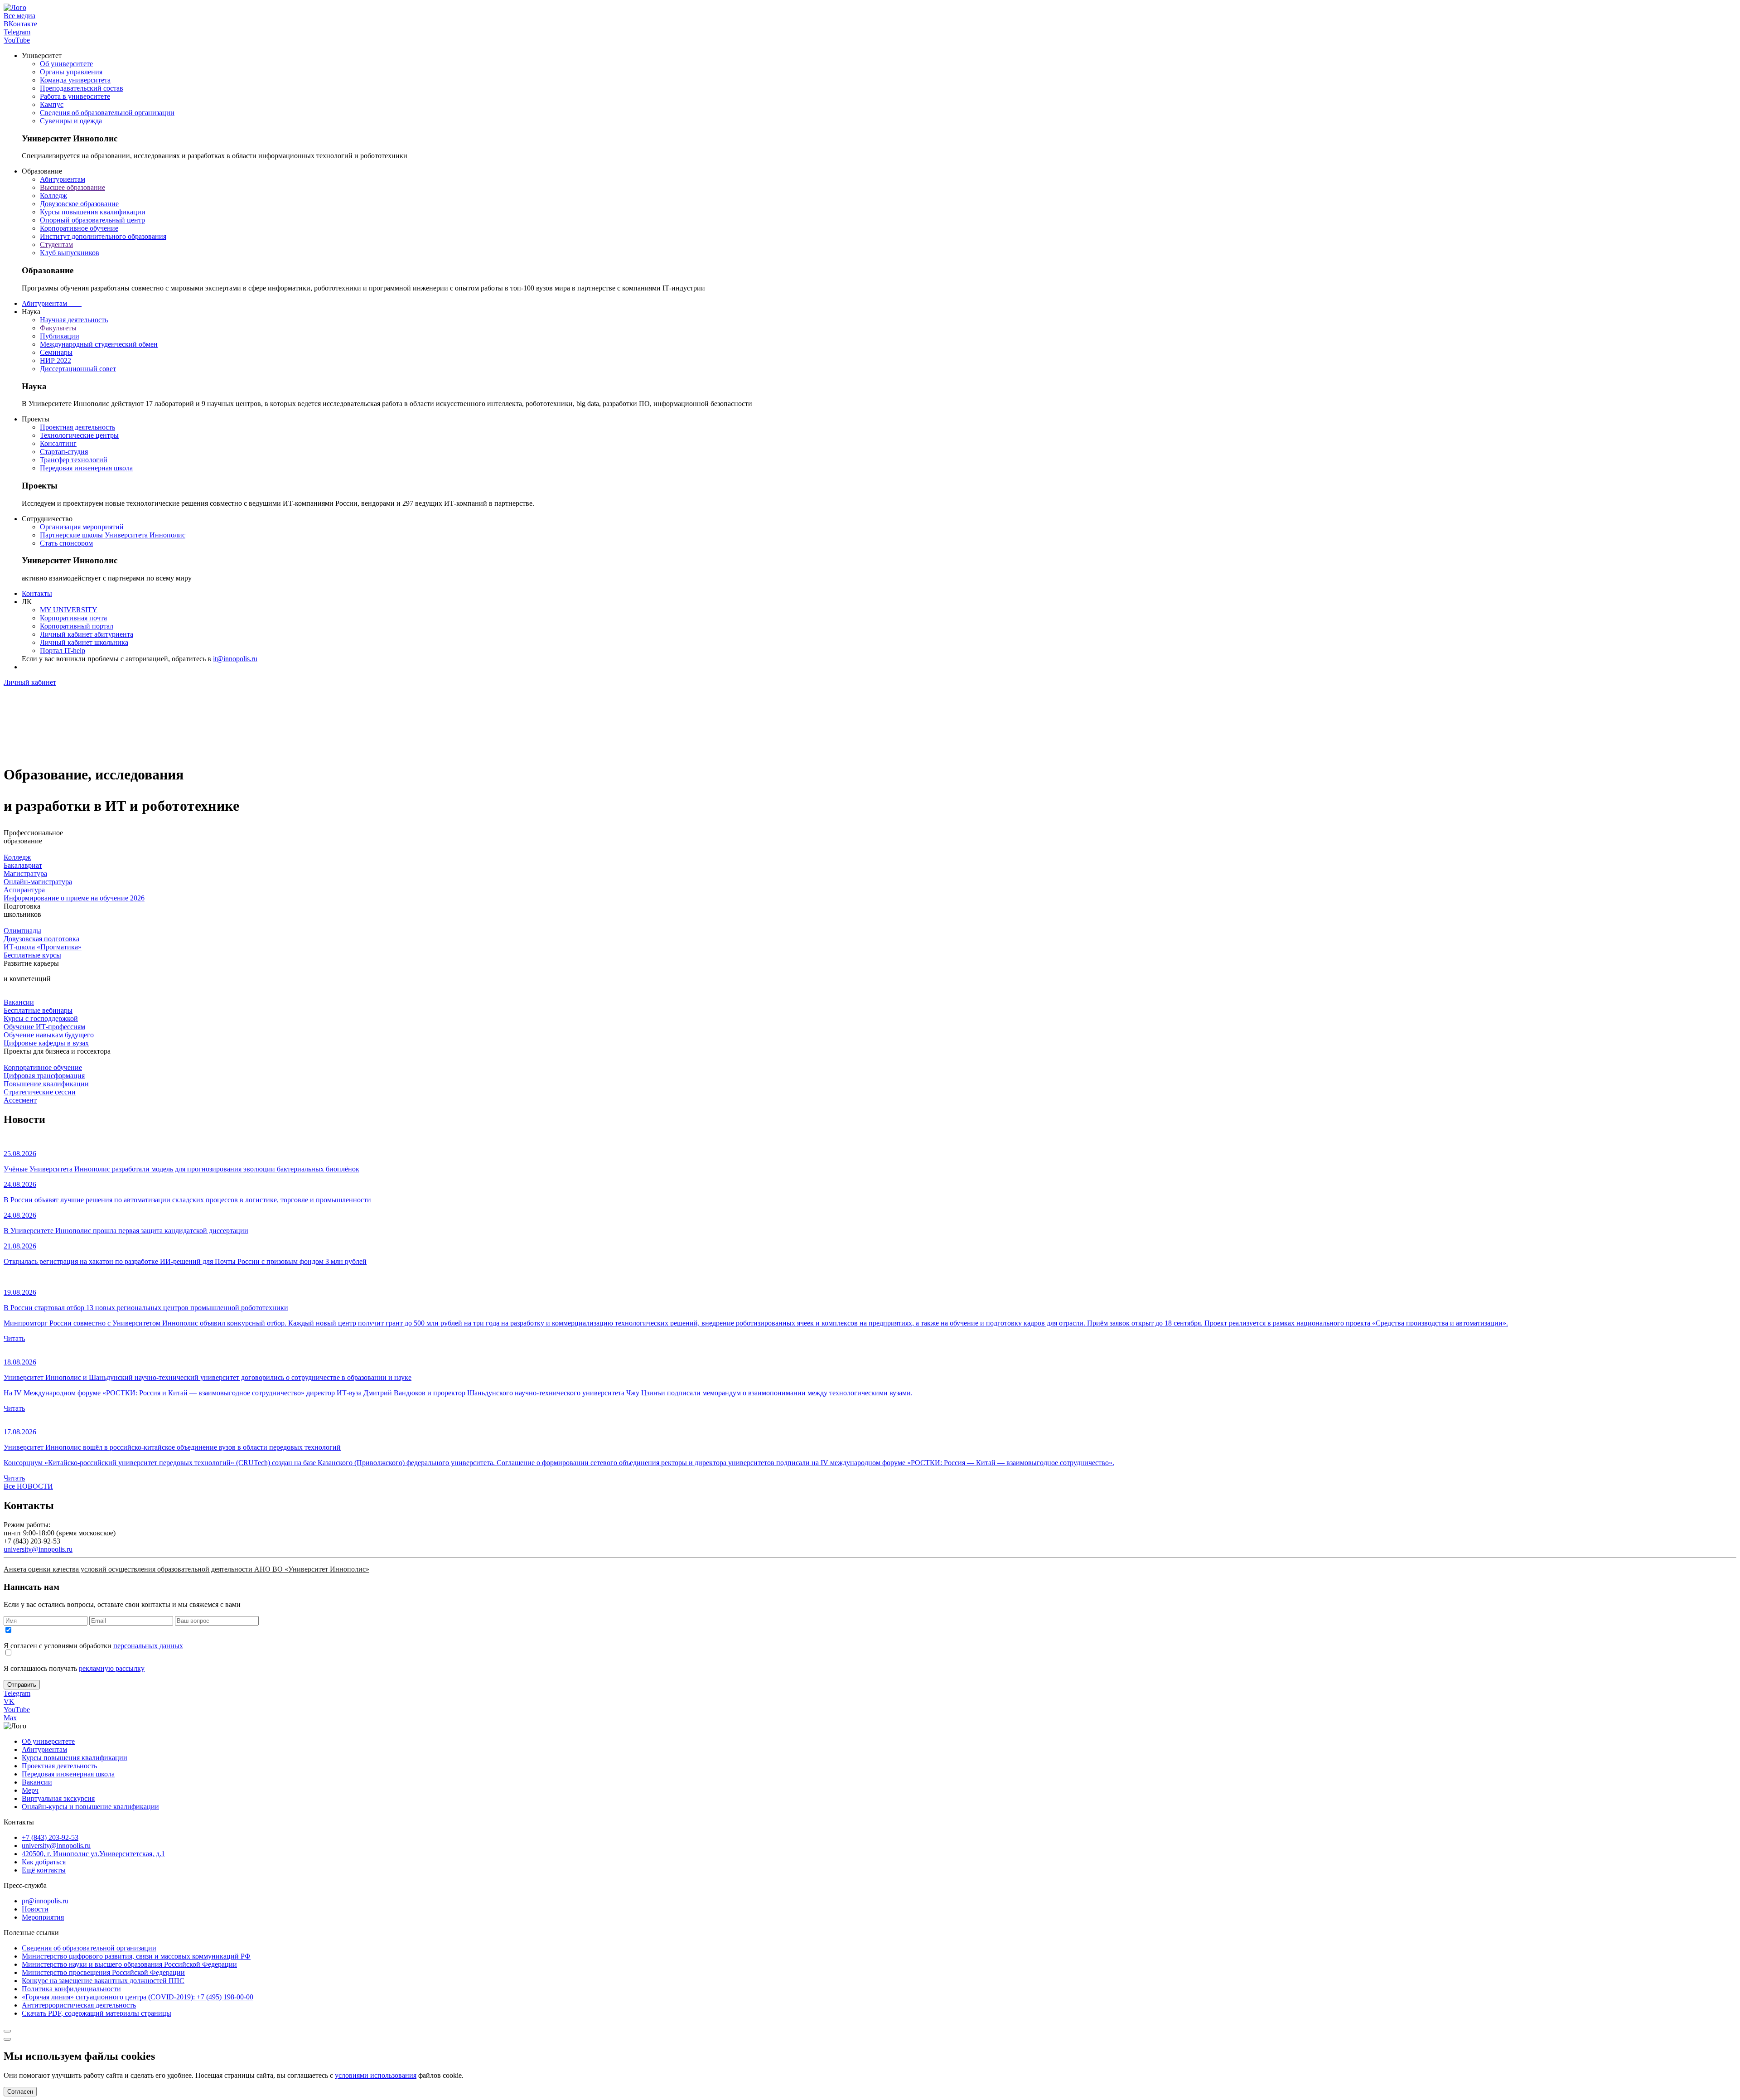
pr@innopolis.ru (45, 1901)
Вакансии (19, 1002)
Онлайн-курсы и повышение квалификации (90, 1807)
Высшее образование (72, 187)
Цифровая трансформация (44, 1076)
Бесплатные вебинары (38, 1010)
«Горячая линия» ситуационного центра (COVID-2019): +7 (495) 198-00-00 (138, 1997)
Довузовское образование (79, 204)
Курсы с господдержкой (41, 1019)
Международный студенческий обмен (99, 344)
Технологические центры (79, 435)
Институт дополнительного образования (103, 236)
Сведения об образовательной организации (107, 113)
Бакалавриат (23, 865)
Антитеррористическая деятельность (79, 2005)
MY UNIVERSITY (69, 610)
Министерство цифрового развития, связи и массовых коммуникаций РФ (136, 1956)
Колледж (53, 196)
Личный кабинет (30, 682)
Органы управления (71, 72)
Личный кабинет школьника (84, 642)
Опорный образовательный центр (92, 220)
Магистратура (25, 873)
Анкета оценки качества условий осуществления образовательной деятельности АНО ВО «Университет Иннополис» (186, 1569)
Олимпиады (22, 931)
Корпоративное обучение (79, 228)
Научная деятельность (74, 320)
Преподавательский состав (82, 88)
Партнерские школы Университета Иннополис (113, 535)
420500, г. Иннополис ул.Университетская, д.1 (93, 1854)
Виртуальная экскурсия (58, 1798)
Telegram (17, 32)
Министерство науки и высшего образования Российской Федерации (129, 1964)
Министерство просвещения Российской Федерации (103, 1972)
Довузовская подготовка (41, 939)
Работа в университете (75, 96)
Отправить (22, 1685)
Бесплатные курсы (32, 955)
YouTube (17, 40)
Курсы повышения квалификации (93, 212)
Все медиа (19, 16)
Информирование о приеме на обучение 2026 (74, 898)
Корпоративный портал (77, 626)
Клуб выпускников (70, 253)
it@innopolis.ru (235, 659)
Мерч (30, 1790)
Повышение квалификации (46, 1084)
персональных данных (148, 1646)
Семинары (56, 352)
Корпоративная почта (73, 618)
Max (10, 1718)
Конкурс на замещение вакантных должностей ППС (103, 1981)
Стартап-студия (64, 452)
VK (9, 1701)
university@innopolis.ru (38, 1549)
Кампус (52, 104)
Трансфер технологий (74, 460)
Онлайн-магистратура (38, 882)
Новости (35, 1909)
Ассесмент (20, 1100)
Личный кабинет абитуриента (87, 634)
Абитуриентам (63, 179)
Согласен (20, 2092)
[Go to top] (7, 2031)
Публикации (60, 336)
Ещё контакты (44, 1870)
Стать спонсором (66, 543)
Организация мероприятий (82, 527)
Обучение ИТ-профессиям (44, 1027)
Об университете (66, 64)
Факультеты (58, 328)
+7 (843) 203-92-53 (50, 1837)
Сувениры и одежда (71, 121)
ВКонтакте (20, 24)
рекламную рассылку (112, 1668)
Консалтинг (58, 443)
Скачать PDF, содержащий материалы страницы (97, 2013)
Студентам (56, 244)
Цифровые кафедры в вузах (46, 1043)
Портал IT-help (63, 651)
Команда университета (75, 80)
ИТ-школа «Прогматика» (43, 947)
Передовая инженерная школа (86, 468)
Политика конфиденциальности (71, 1989)
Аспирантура (24, 890)
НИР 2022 (56, 360)
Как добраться (44, 1862)
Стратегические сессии (40, 1092)
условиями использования (376, 2075)
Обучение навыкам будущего (49, 1035)
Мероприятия (43, 1917)
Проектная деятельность (77, 427)
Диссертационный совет (78, 369)
